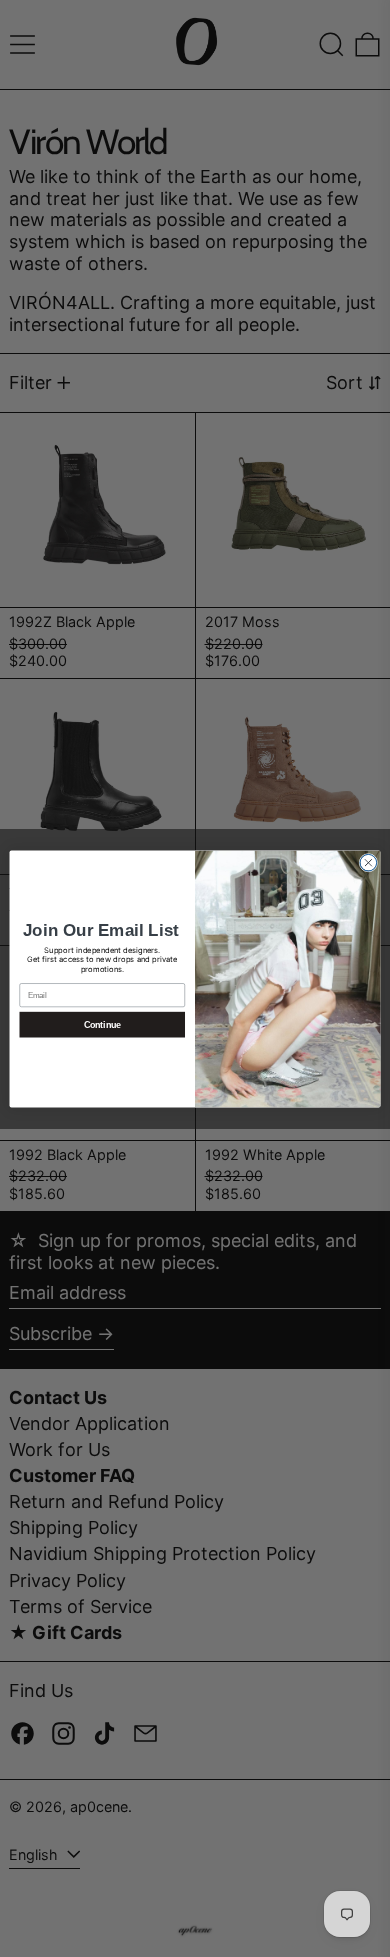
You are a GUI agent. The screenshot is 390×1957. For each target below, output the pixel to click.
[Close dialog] (368, 862)
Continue (102, 1024)
